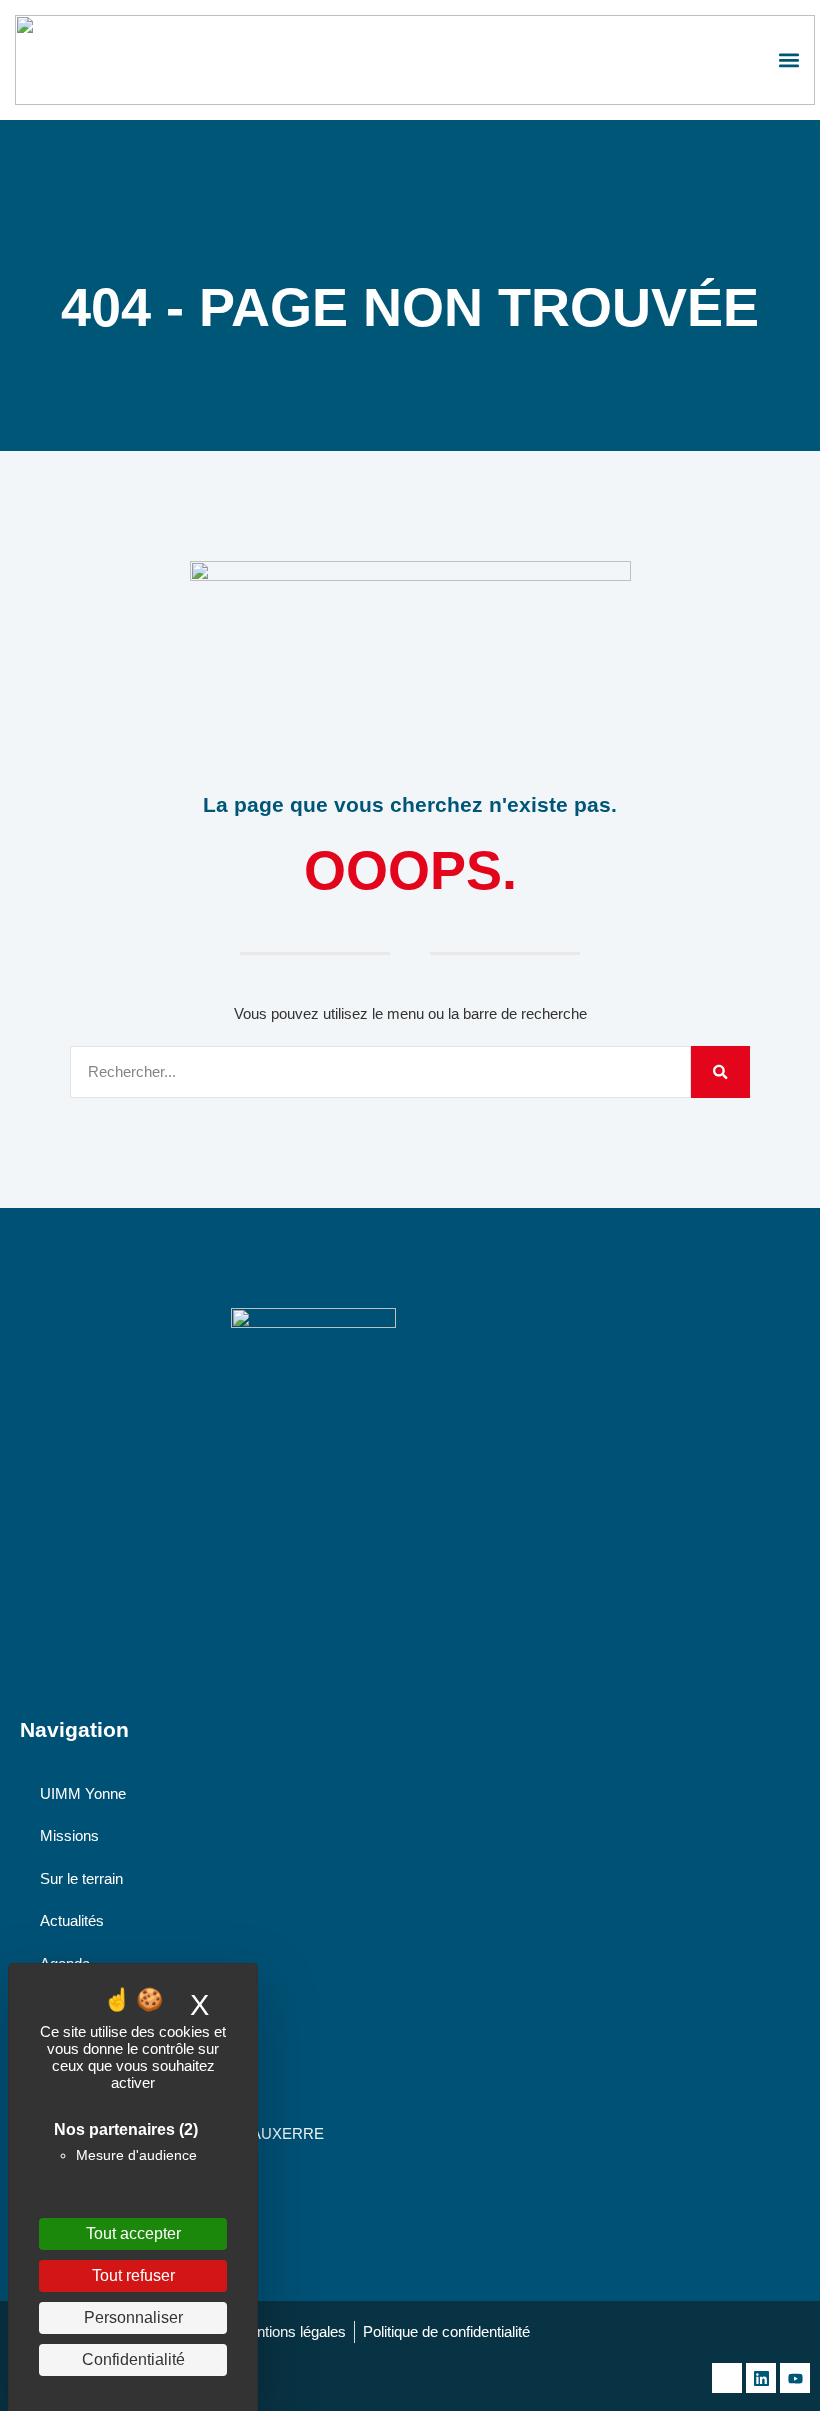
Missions (69, 1835)
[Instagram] (727, 2378)
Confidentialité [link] (133, 2359)
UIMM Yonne (83, 1793)
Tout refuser (133, 2275)
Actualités (72, 1920)
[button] (788, 60)
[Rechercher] (720, 1072)
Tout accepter (133, 2233)
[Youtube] (795, 2378)
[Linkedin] (761, 2378)
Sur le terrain (81, 1878)
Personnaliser (133, 2317)
